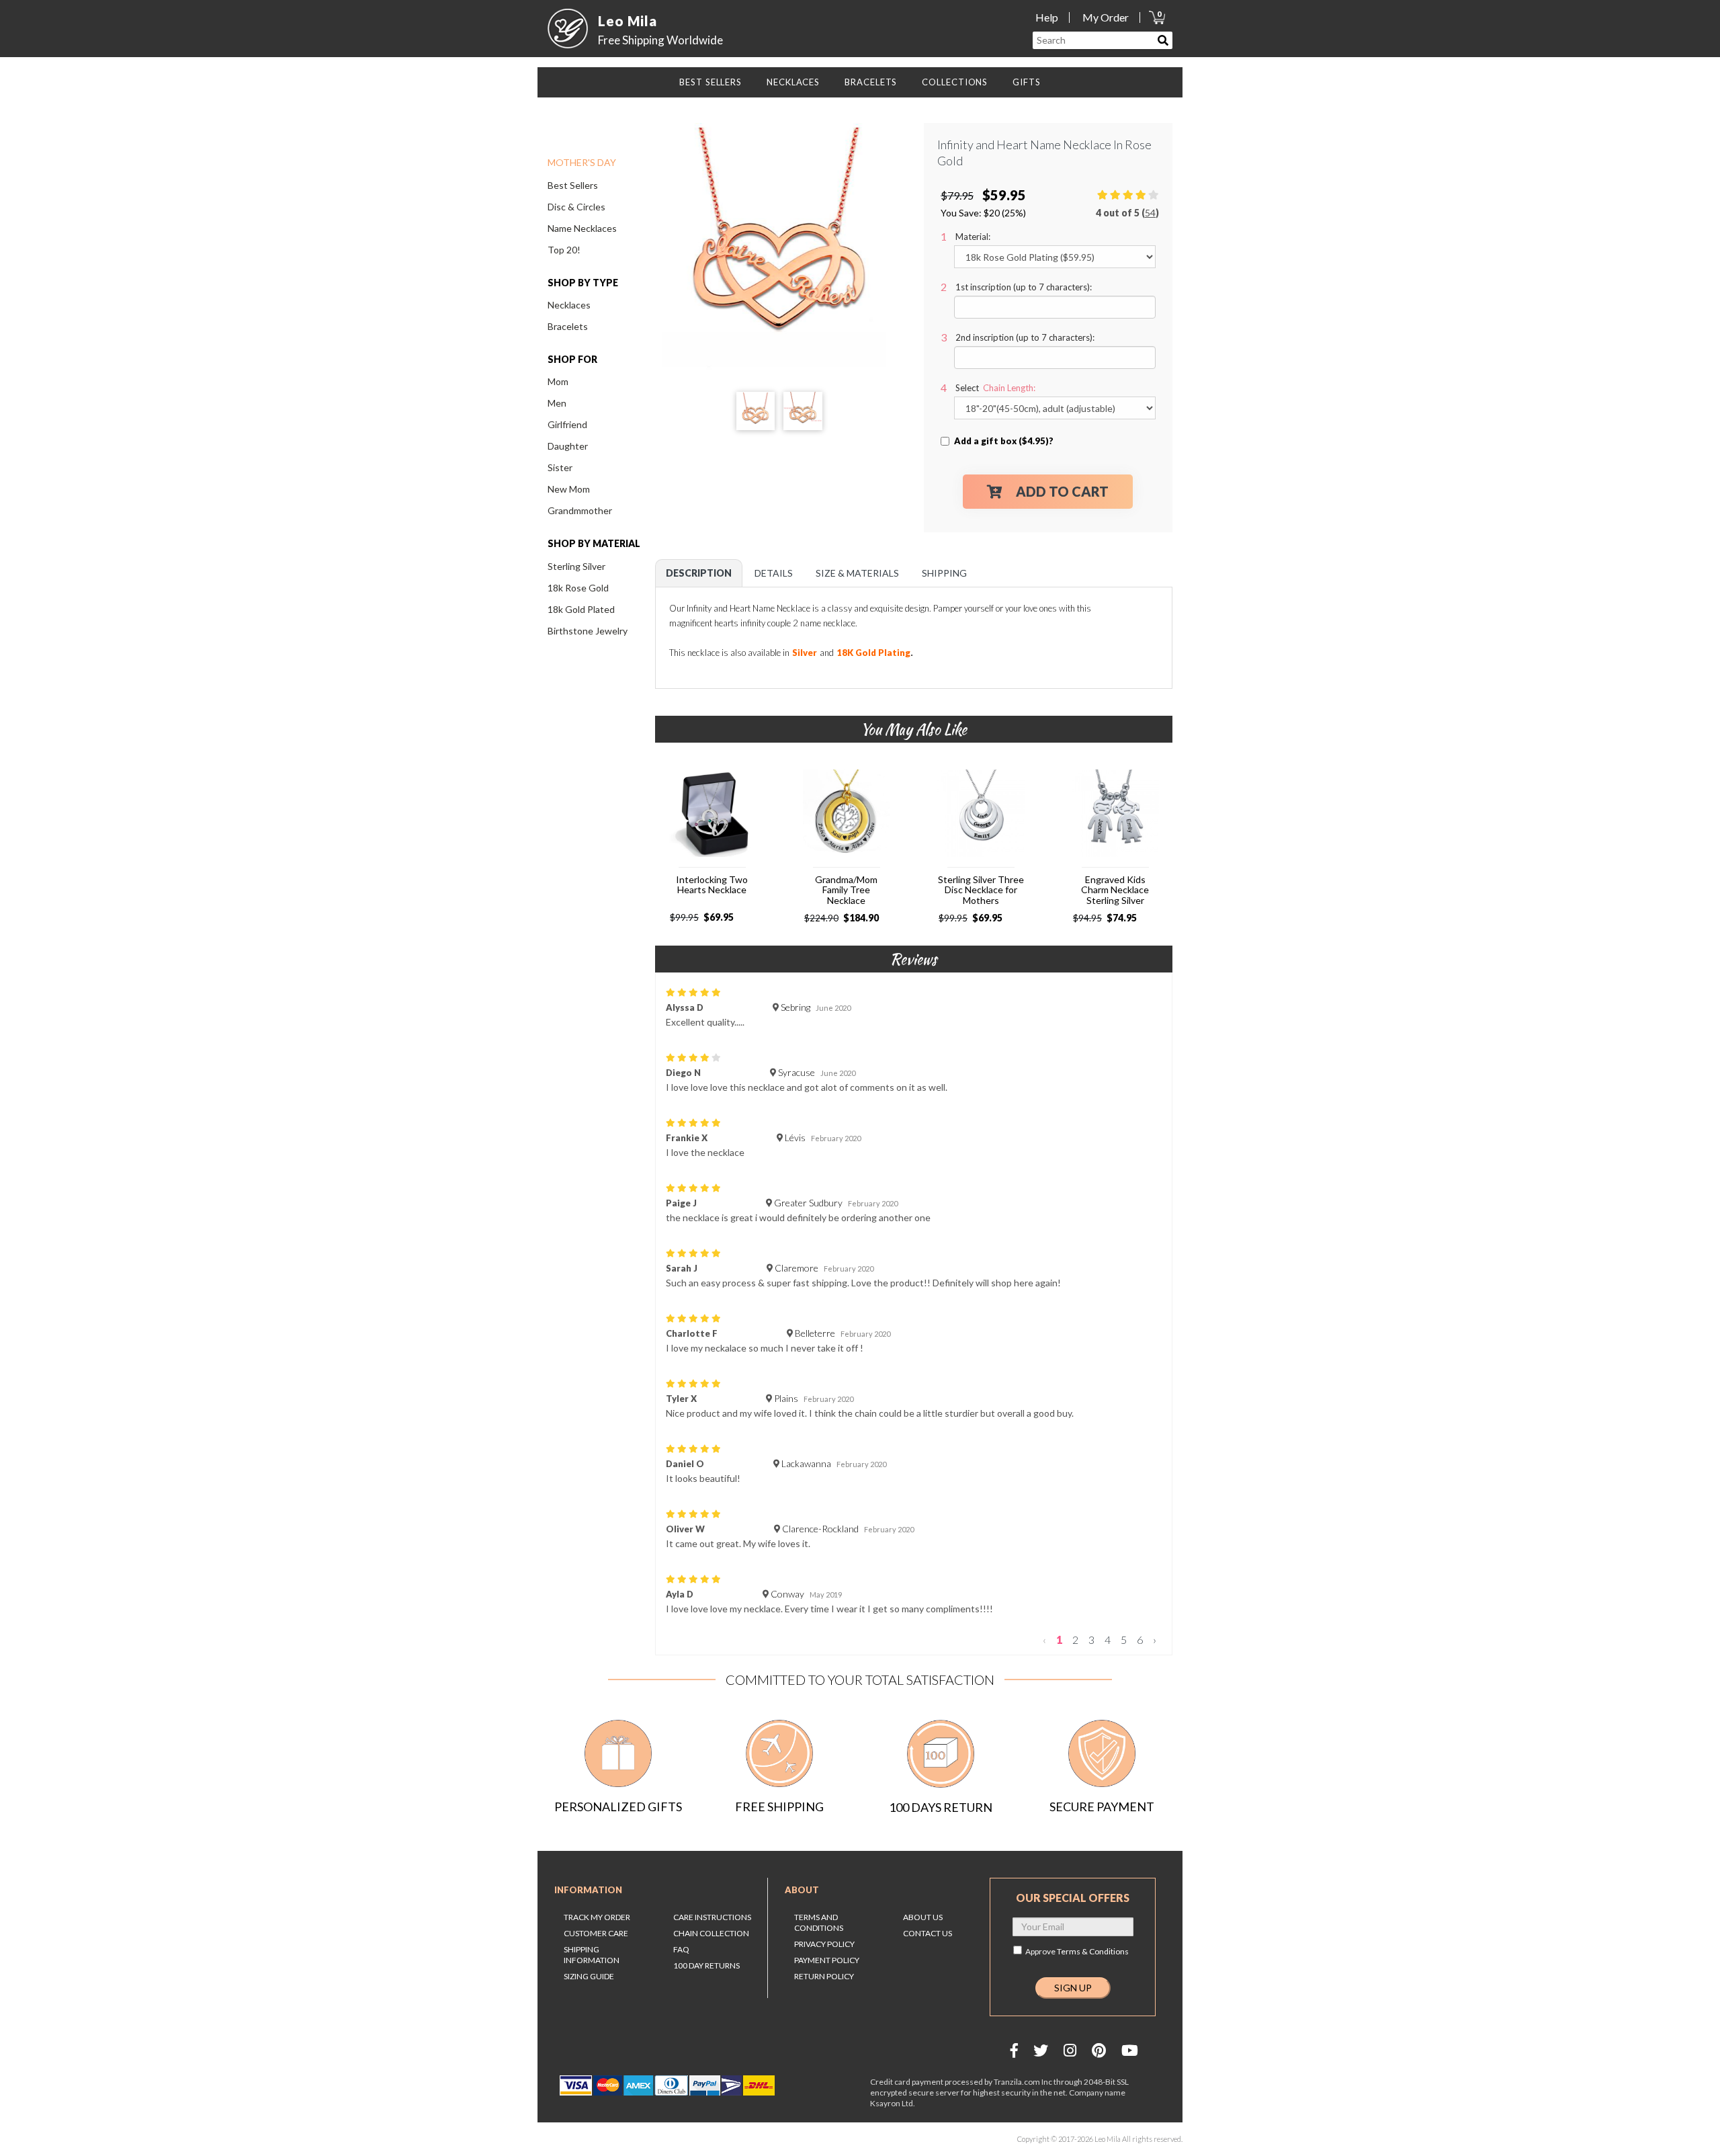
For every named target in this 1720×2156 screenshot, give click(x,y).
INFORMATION (588, 1890)
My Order (1106, 17)
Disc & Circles (576, 207)
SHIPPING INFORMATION (592, 1955)
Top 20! (564, 250)
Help (1047, 17)
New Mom (569, 489)
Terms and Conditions (819, 1922)
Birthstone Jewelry (588, 631)
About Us (923, 1917)
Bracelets (568, 326)
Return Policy (824, 1976)
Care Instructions (712, 1917)
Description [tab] (699, 573)
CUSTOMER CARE (596, 1933)
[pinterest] (1099, 2050)
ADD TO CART (1062, 491)
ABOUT (802, 1890)
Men (557, 403)
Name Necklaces (582, 228)
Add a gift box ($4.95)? (1004, 441)
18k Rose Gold (578, 588)
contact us (928, 1933)
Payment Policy (827, 1960)
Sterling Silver (576, 566)
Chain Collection (711, 1933)
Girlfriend (567, 424)
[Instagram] (1070, 2050)
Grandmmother (580, 510)
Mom (558, 381)
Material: (973, 237)
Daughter (568, 446)
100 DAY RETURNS (706, 1965)
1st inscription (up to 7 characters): (1024, 287)
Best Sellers (573, 185)
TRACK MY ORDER (597, 1917)
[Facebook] (1014, 2050)
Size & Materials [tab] (857, 573)
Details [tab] (774, 573)
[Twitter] (1041, 2050)
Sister (560, 467)
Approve (1077, 1951)
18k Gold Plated (581, 609)
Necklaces (569, 305)
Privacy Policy (824, 1944)
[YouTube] (1130, 2050)
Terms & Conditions (1093, 1951)
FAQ (681, 1949)
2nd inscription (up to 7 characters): (1025, 337)
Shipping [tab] (944, 573)
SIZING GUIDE (589, 1976)
